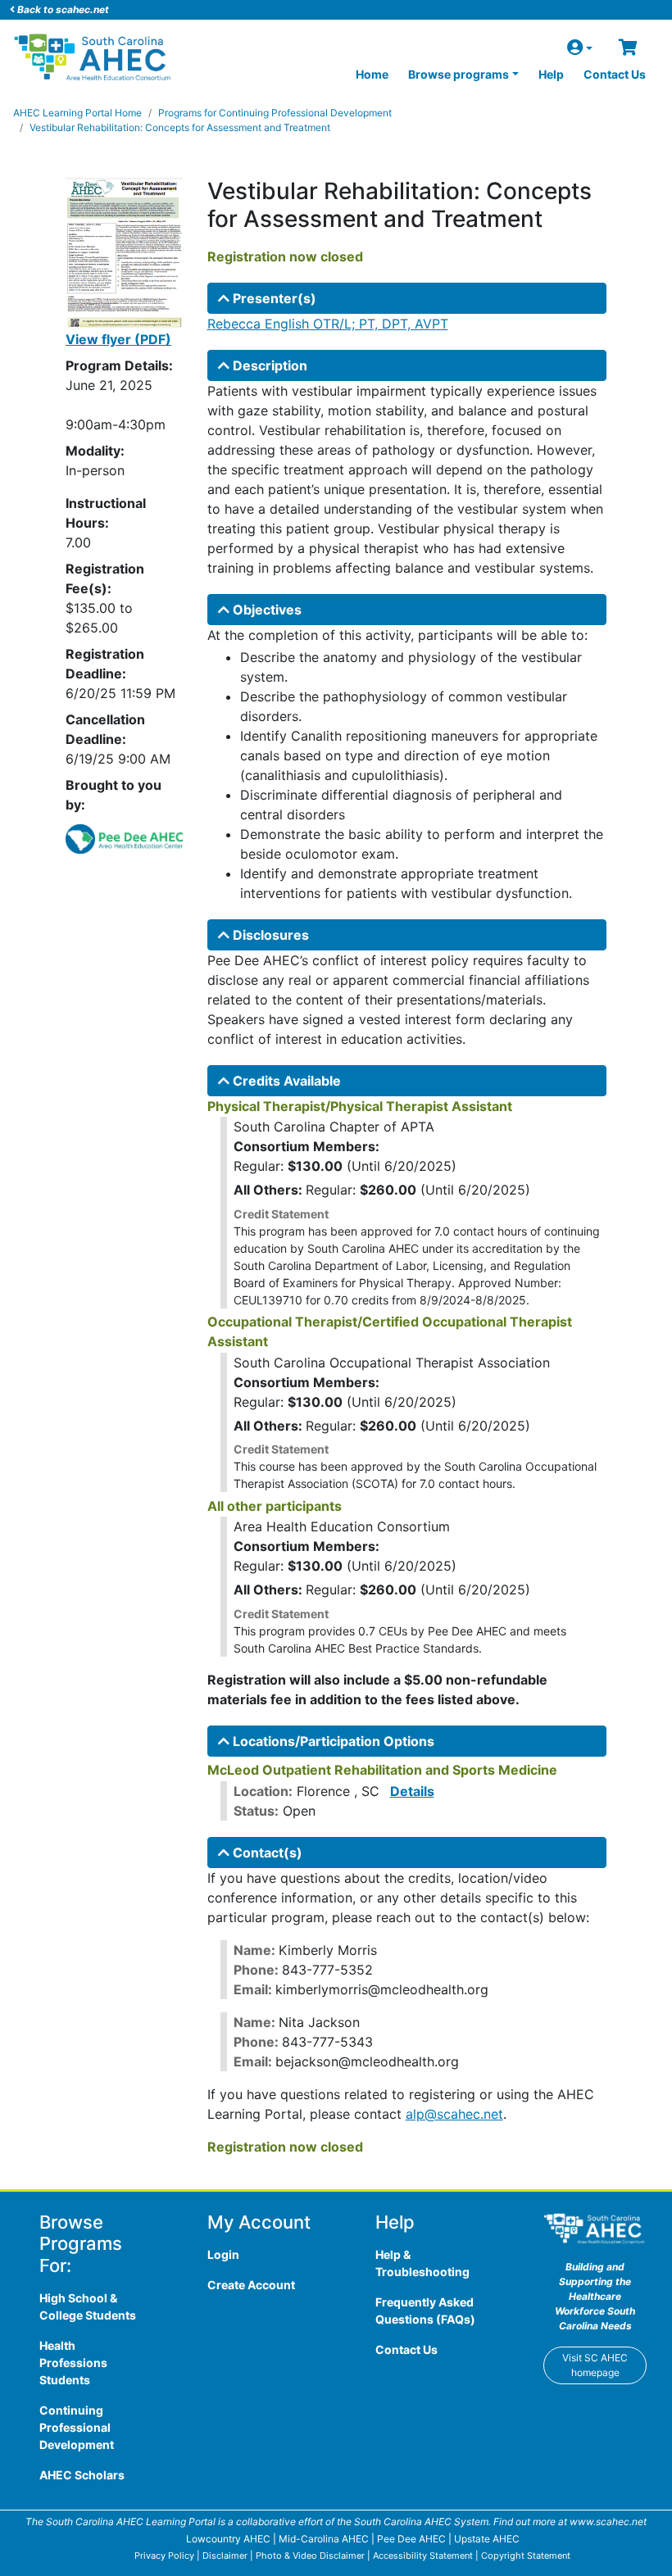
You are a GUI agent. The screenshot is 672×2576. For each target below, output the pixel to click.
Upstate (487, 2539)
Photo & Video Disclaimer (310, 2556)
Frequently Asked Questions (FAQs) (425, 2311)
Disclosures (269, 935)
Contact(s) (266, 1853)
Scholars (82, 2475)
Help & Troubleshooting (422, 2263)
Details (412, 1791)
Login (223, 2254)
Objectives (266, 610)
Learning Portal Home (77, 113)
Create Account (251, 2285)
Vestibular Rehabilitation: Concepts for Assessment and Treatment (180, 127)
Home (372, 74)
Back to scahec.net (62, 9)
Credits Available (285, 1081)
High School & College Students (88, 2306)
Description (268, 365)
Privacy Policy (164, 2556)
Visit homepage (595, 2365)
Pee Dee (411, 2539)
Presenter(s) (273, 298)
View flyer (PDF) (118, 339)
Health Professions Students (73, 2363)
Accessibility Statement (423, 2556)
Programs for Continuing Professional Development (275, 113)
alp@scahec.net (454, 2114)
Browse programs (459, 74)
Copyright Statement (526, 2556)
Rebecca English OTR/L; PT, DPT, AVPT (328, 324)
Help (551, 74)
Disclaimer (225, 2556)
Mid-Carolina (324, 2539)
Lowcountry (228, 2539)
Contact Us (615, 74)
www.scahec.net (608, 2522)
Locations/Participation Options (332, 1741)
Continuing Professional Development (77, 2427)
